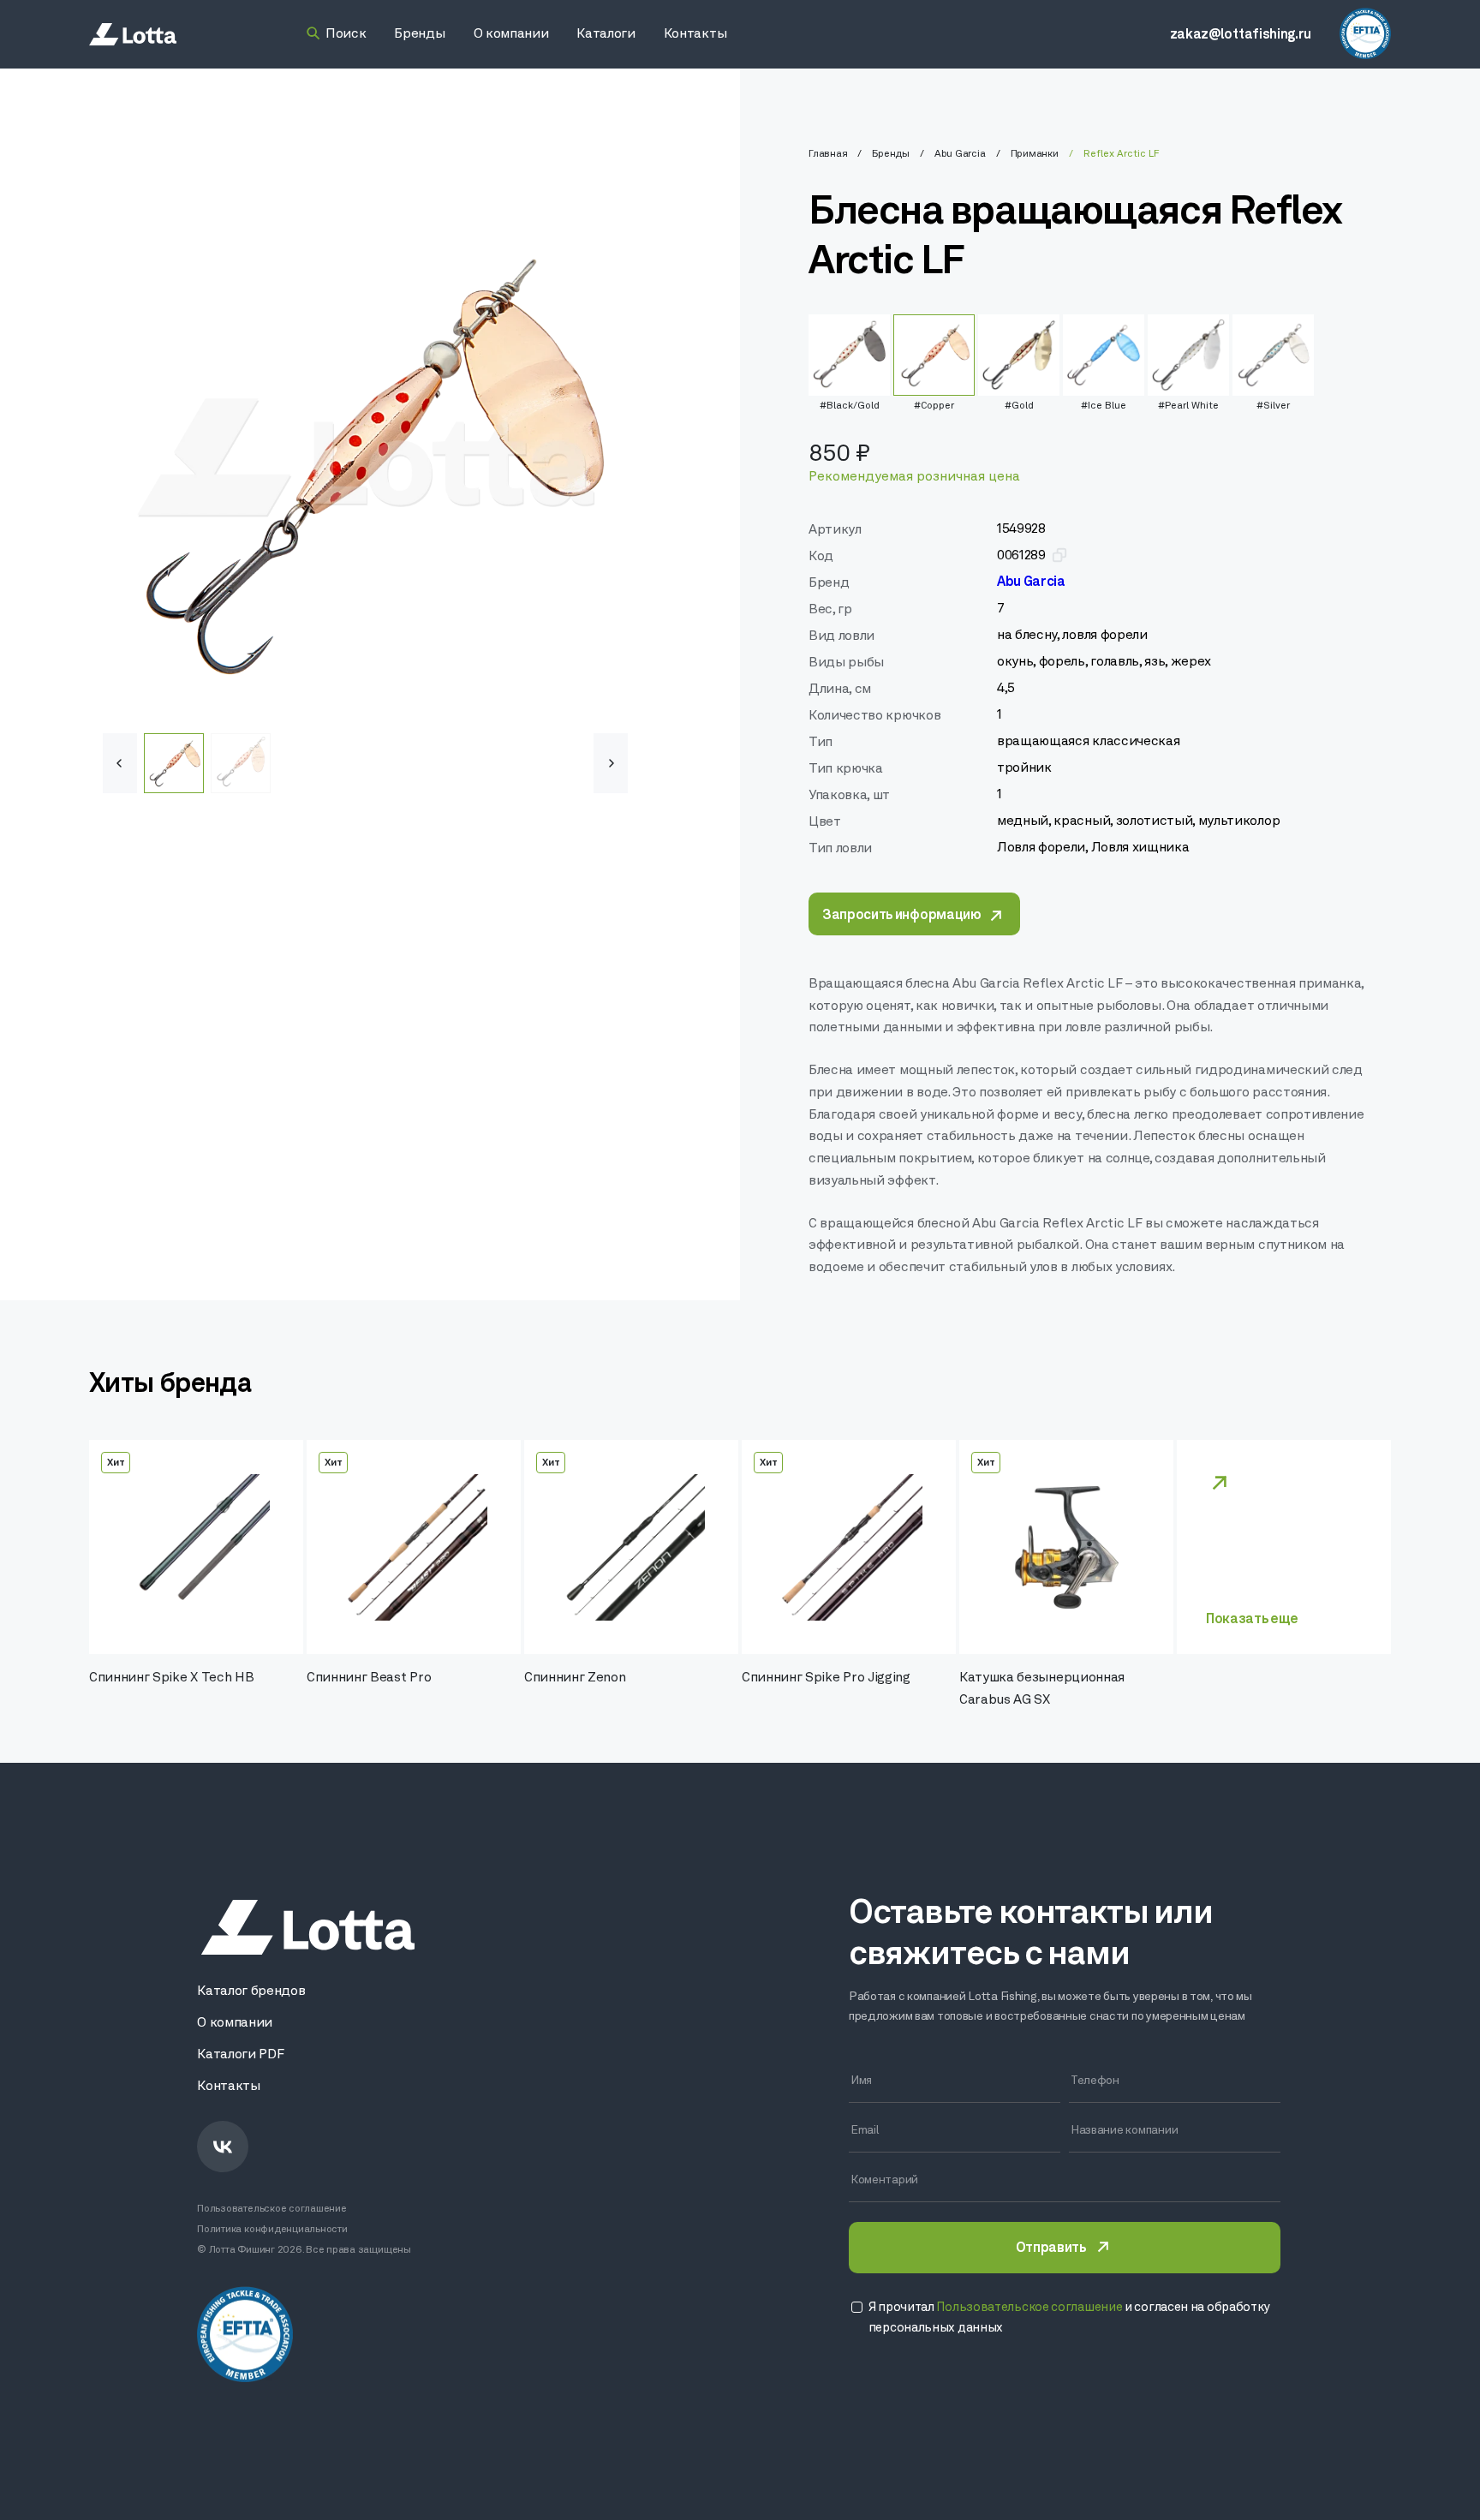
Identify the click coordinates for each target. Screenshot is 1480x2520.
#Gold (1019, 406)
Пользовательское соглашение (272, 2209)
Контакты (228, 2087)
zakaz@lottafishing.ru (1241, 35)
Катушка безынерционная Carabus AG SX (1042, 1689)
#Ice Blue (1104, 406)
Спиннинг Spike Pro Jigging (826, 1678)
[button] (611, 763)
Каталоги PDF (240, 2055)
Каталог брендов (251, 1992)
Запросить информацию (902, 916)
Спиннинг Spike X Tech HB (171, 1678)
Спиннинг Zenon (575, 1678)
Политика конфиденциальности (272, 2230)
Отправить (1051, 2248)
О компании (235, 2023)
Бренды (891, 154)
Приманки (1035, 154)
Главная (828, 154)
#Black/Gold (850, 406)
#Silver (1273, 406)
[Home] (133, 35)
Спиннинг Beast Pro (369, 1678)
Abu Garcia (960, 154)
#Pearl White (1188, 406)
